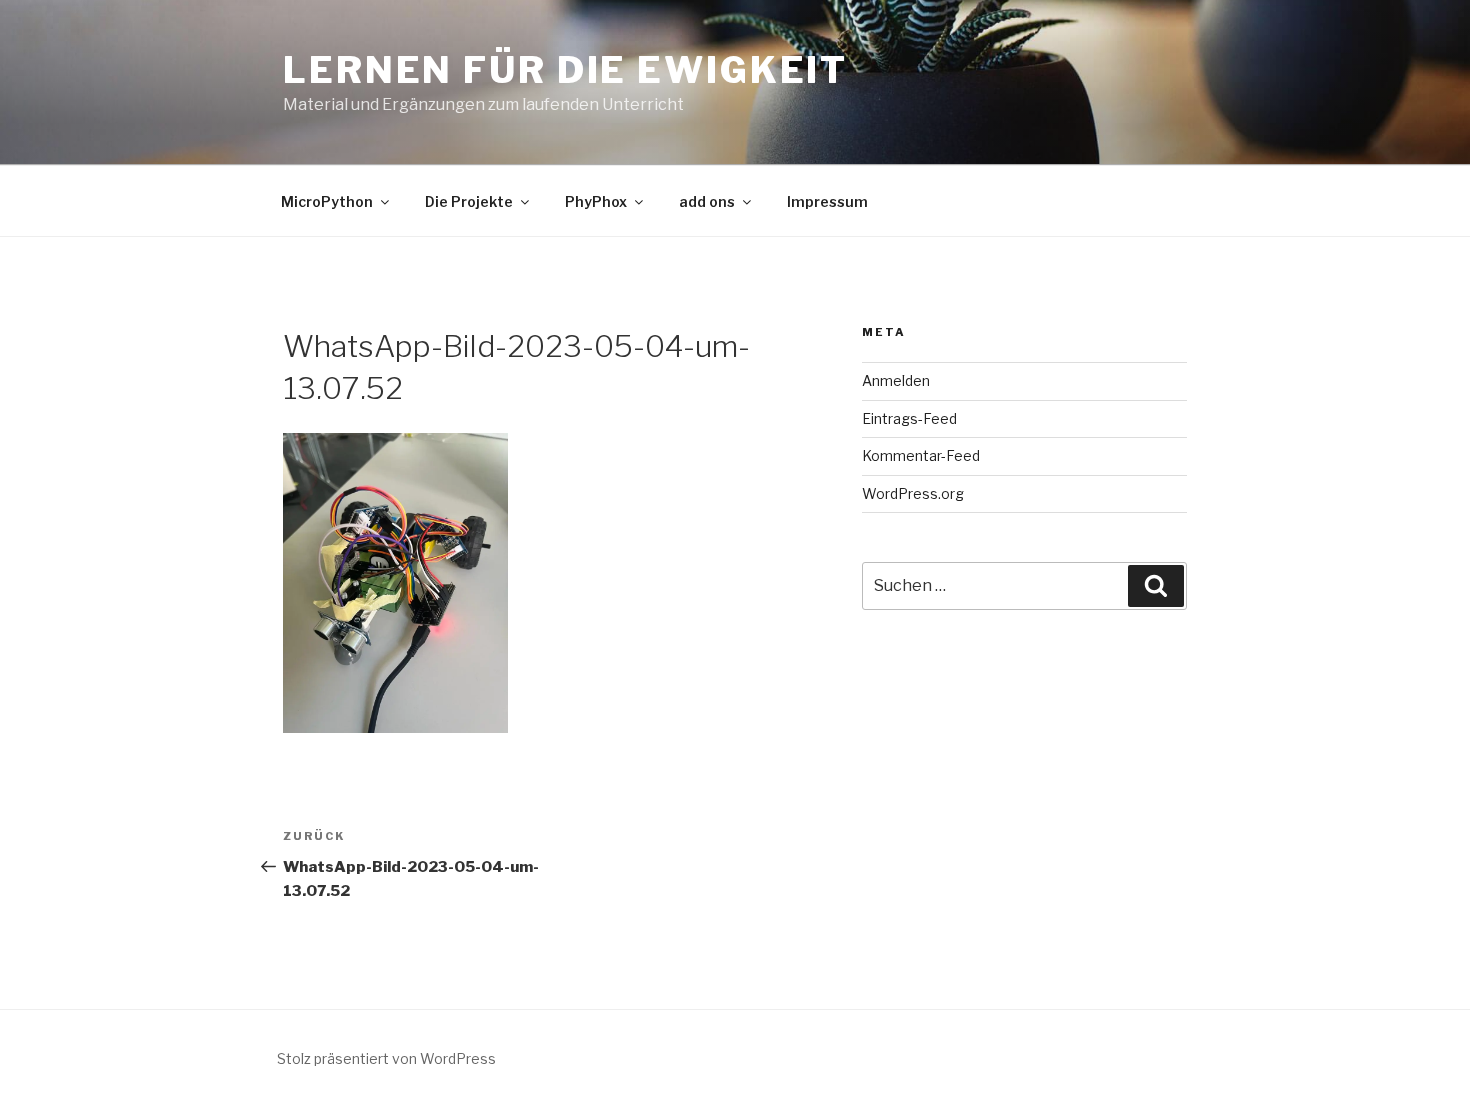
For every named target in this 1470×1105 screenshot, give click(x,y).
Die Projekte (469, 201)
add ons (707, 201)
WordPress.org (913, 493)
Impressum (827, 201)
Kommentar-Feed (921, 455)
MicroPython (327, 201)
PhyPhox (596, 201)
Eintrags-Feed (909, 418)
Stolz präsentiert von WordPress (386, 1058)
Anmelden (896, 380)
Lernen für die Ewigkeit (565, 70)
